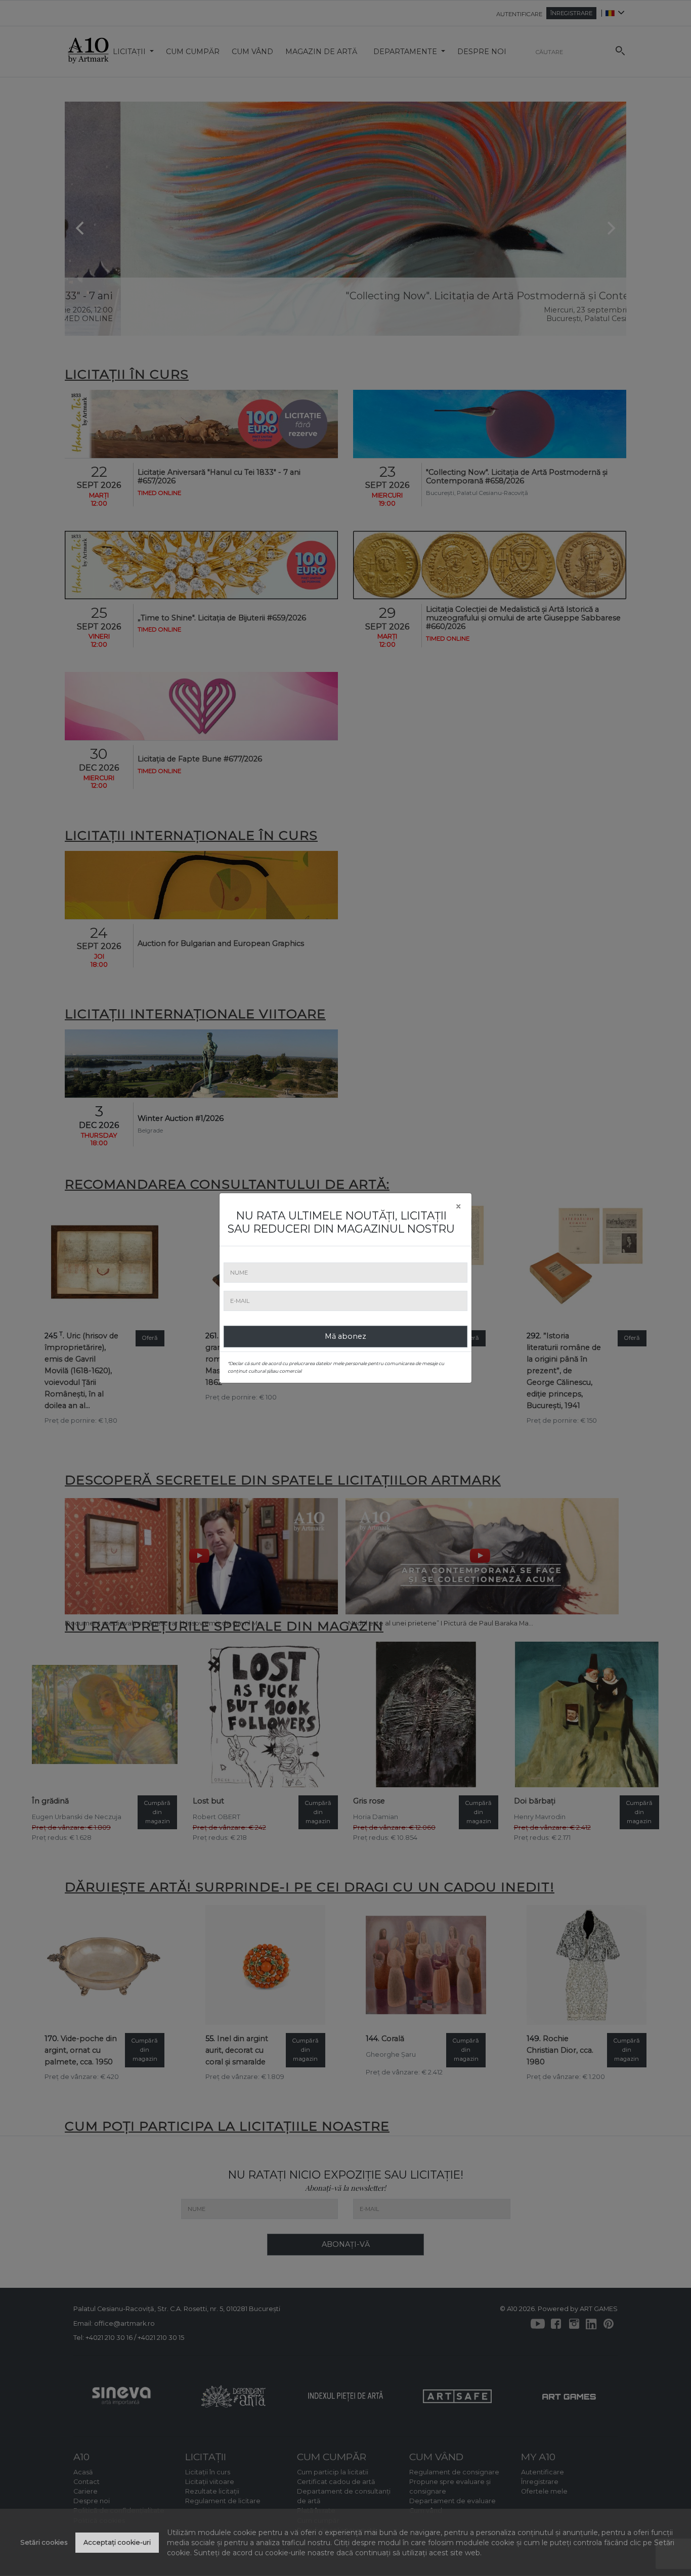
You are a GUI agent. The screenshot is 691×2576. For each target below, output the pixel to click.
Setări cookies (44, 2542)
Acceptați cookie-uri (117, 2542)
